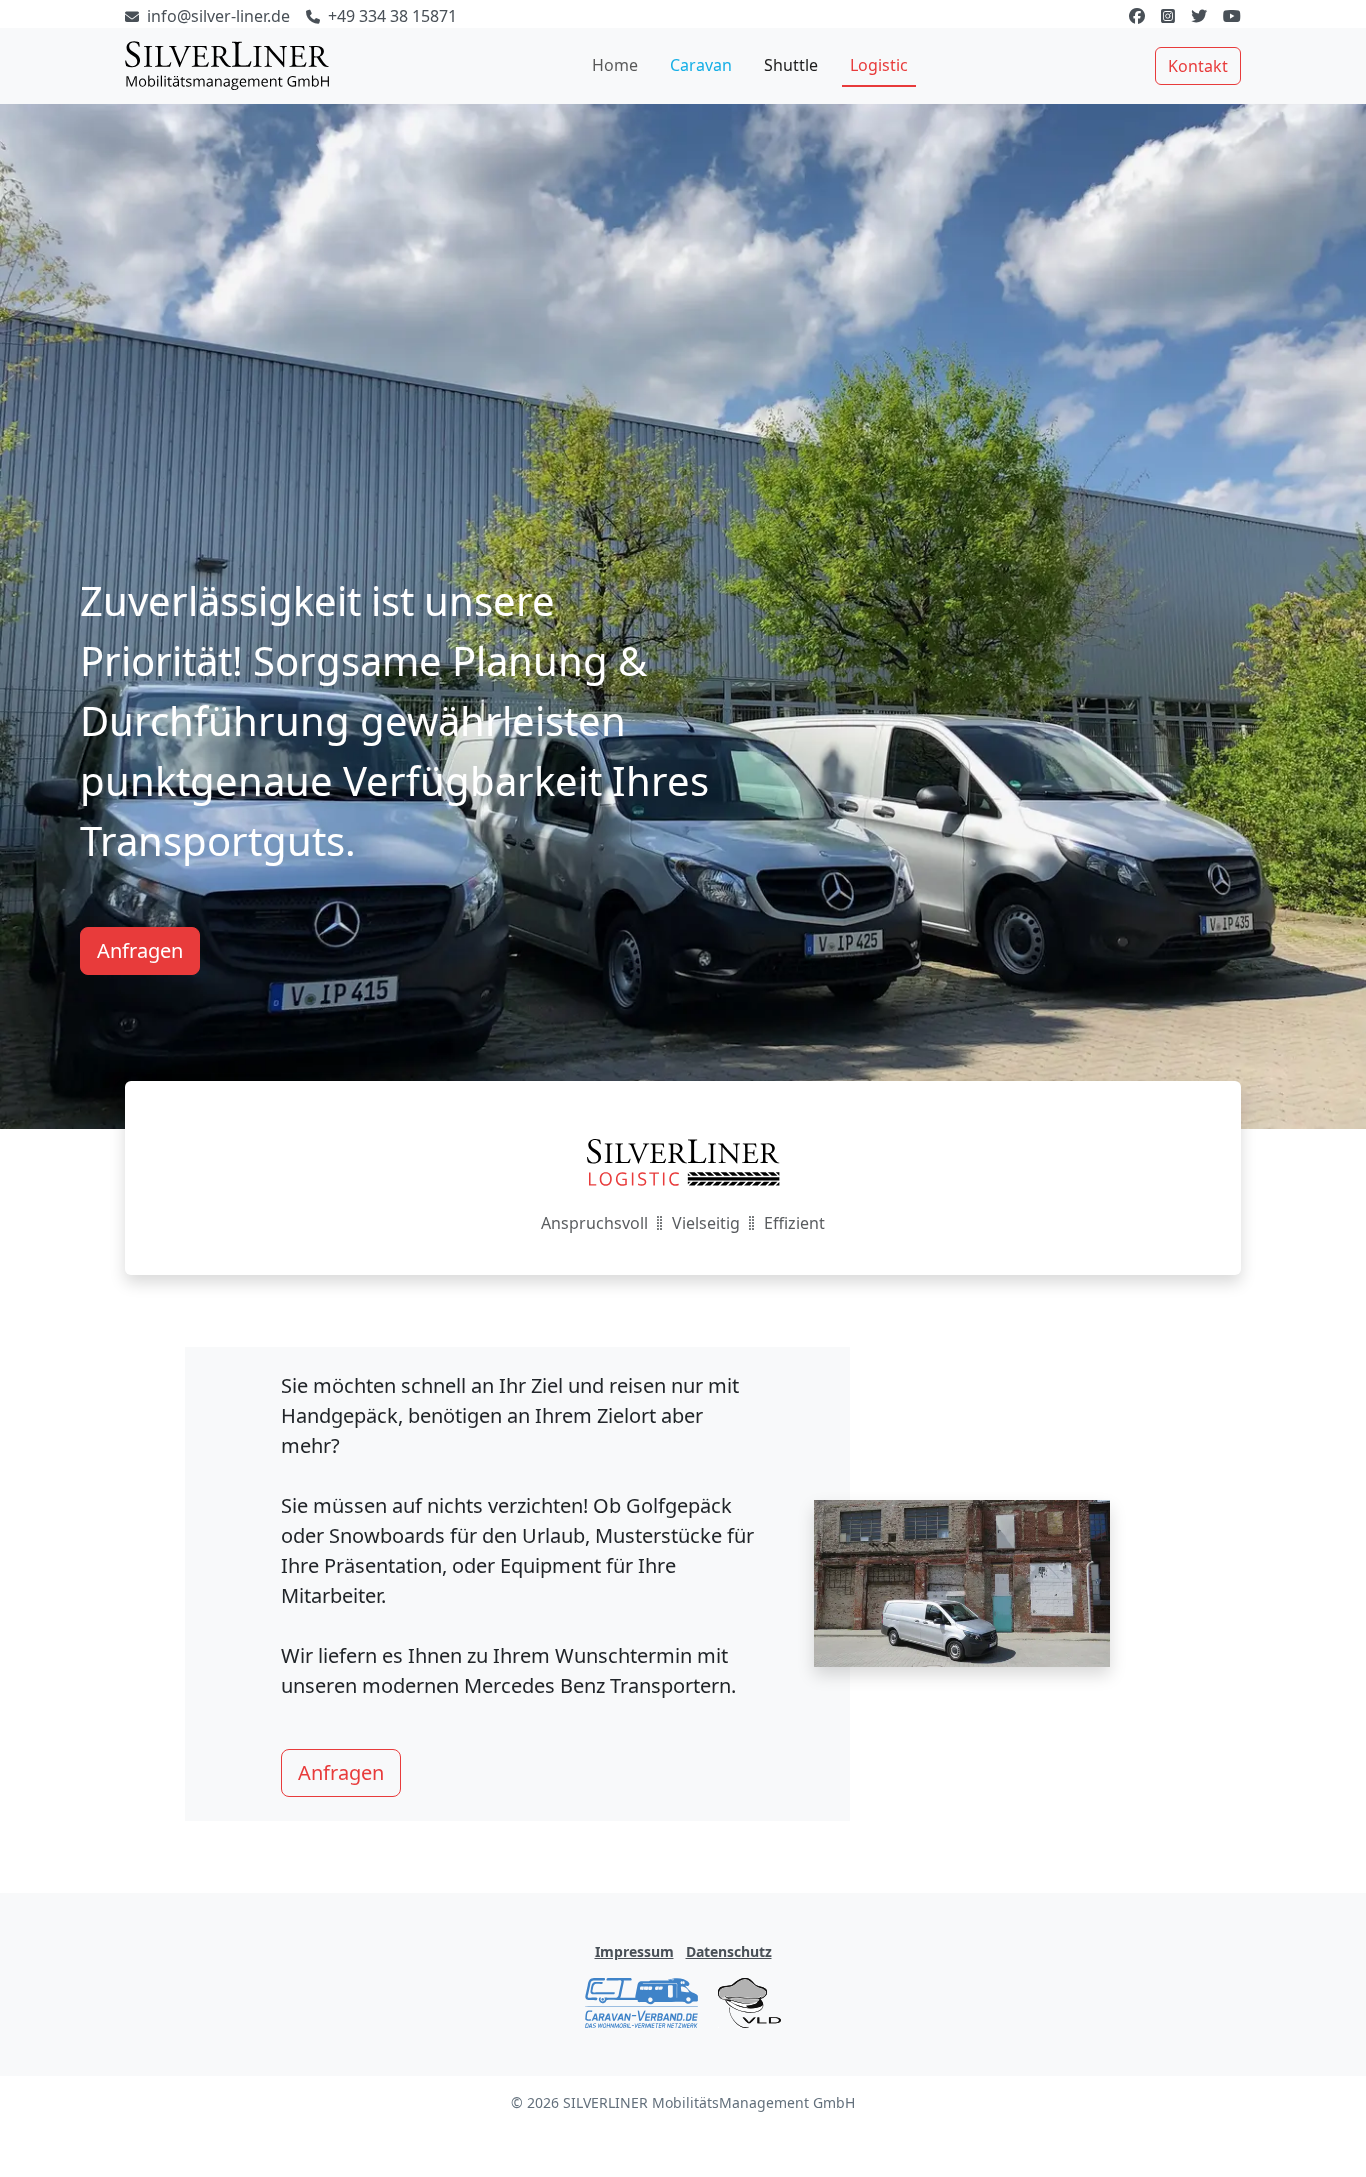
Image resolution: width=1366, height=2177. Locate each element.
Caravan (701, 65)
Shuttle (791, 65)
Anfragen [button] (140, 950)
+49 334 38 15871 (392, 16)
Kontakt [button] (1198, 66)
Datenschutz (729, 1951)
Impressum (634, 1951)
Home (615, 65)
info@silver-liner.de (218, 16)
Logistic (879, 65)
